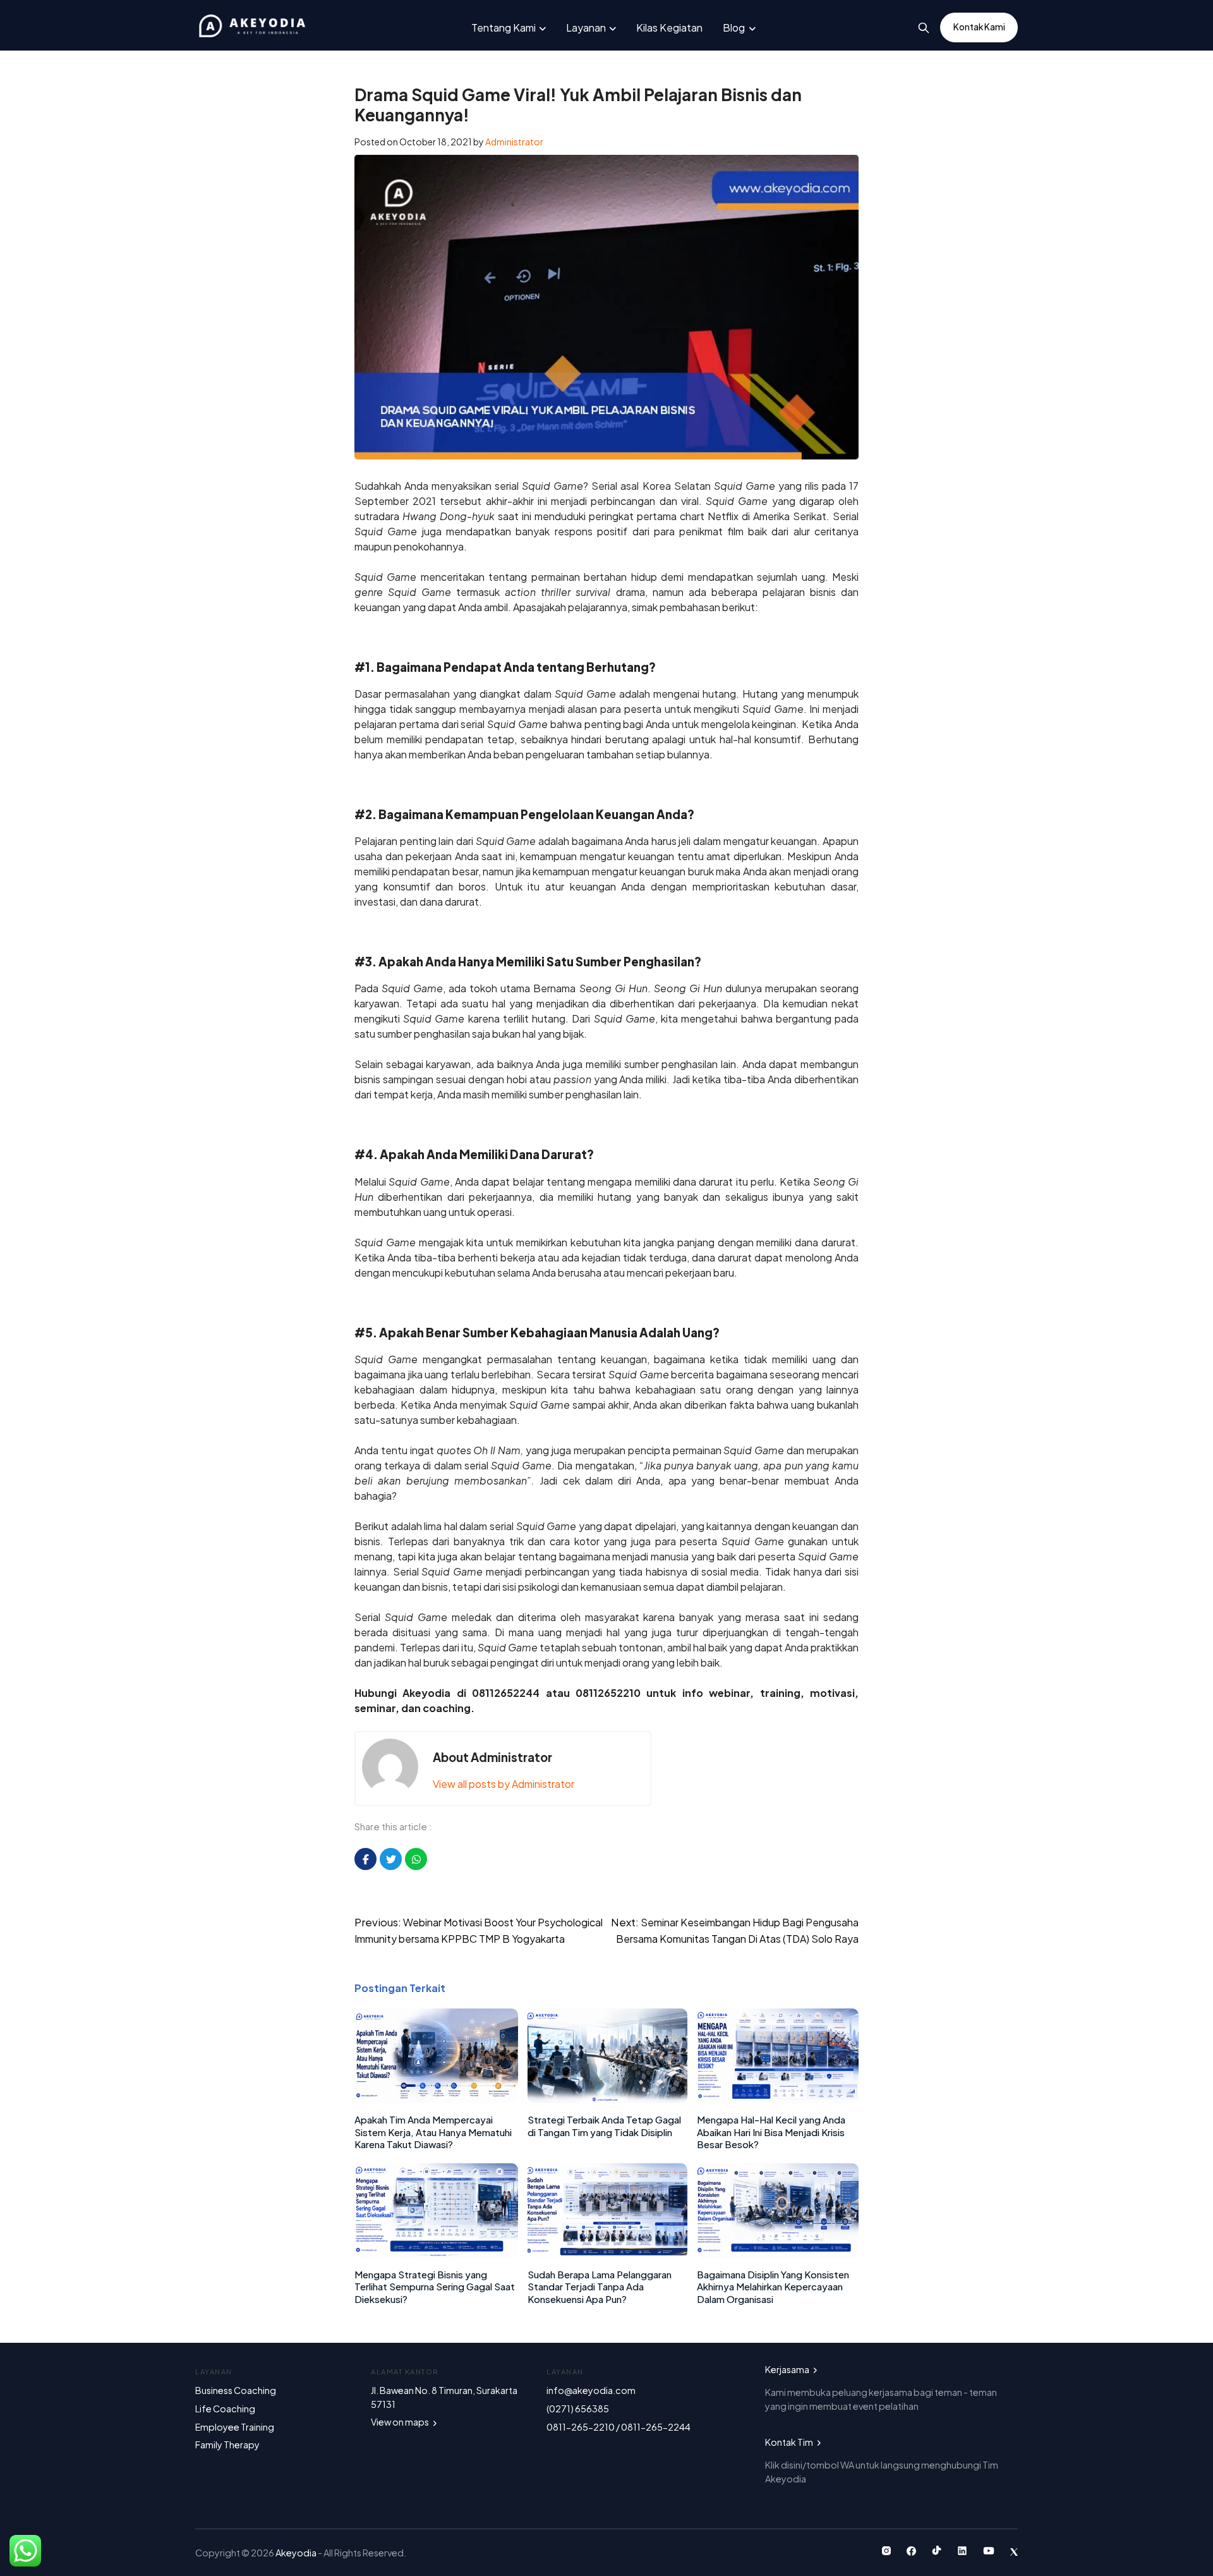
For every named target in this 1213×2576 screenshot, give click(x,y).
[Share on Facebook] (365, 1859)
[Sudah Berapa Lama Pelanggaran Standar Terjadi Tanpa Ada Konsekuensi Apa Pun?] (607, 2254)
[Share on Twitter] (391, 1859)
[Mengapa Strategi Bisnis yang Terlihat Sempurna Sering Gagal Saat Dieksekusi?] (436, 2254)
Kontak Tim (790, 2442)
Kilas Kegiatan (669, 27)
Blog (734, 27)
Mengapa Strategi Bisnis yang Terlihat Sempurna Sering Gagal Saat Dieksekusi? (435, 2287)
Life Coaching (225, 2409)
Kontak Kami (979, 27)
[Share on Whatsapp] (416, 1859)
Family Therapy (227, 2445)
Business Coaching (236, 2390)
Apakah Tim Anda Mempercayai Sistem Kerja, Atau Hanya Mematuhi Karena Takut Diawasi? (433, 2132)
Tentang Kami (504, 27)
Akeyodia (297, 2553)
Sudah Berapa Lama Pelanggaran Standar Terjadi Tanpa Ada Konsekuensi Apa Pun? (600, 2287)
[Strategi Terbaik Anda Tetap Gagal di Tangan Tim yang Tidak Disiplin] (607, 2099)
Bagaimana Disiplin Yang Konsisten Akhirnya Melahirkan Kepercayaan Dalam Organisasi (773, 2287)
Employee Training (235, 2427)
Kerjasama (788, 2369)
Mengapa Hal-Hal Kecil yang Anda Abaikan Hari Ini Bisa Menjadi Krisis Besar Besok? (771, 2132)
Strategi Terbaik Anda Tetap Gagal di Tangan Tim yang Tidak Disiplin (604, 2126)
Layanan (586, 27)
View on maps (401, 2422)
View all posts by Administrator (504, 1784)
